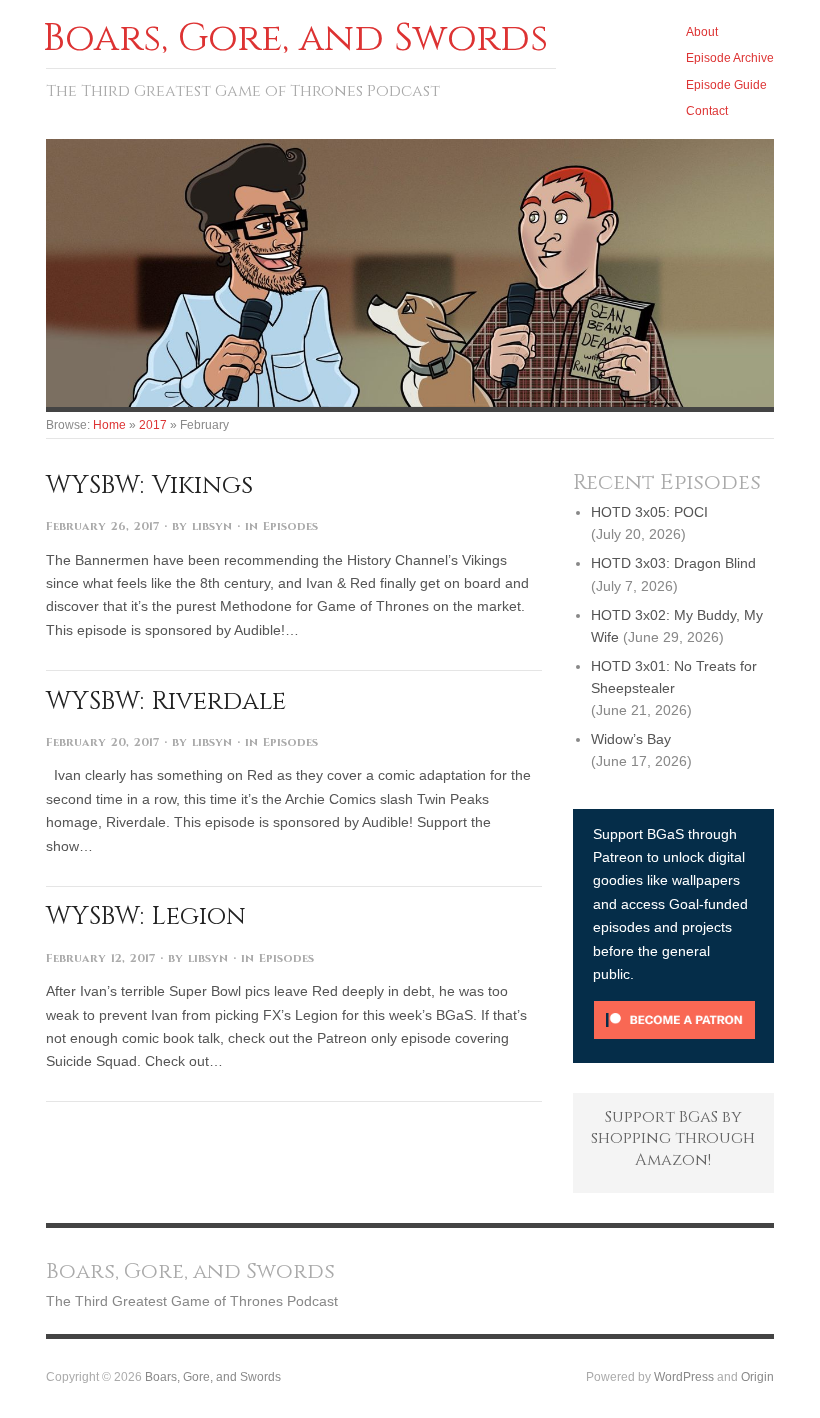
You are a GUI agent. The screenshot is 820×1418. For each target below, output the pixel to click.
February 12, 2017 (100, 958)
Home (109, 424)
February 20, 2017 (102, 742)
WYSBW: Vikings (149, 485)
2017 (153, 424)
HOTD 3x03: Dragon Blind (673, 563)
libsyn (212, 526)
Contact (707, 110)
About (702, 31)
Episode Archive (730, 57)
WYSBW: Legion (146, 916)
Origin (757, 1376)
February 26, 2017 (102, 526)
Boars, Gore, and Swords (213, 1376)
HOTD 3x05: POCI (649, 512)
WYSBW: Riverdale (166, 701)
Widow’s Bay (631, 739)
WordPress (684, 1376)
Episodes (290, 526)
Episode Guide (726, 84)
